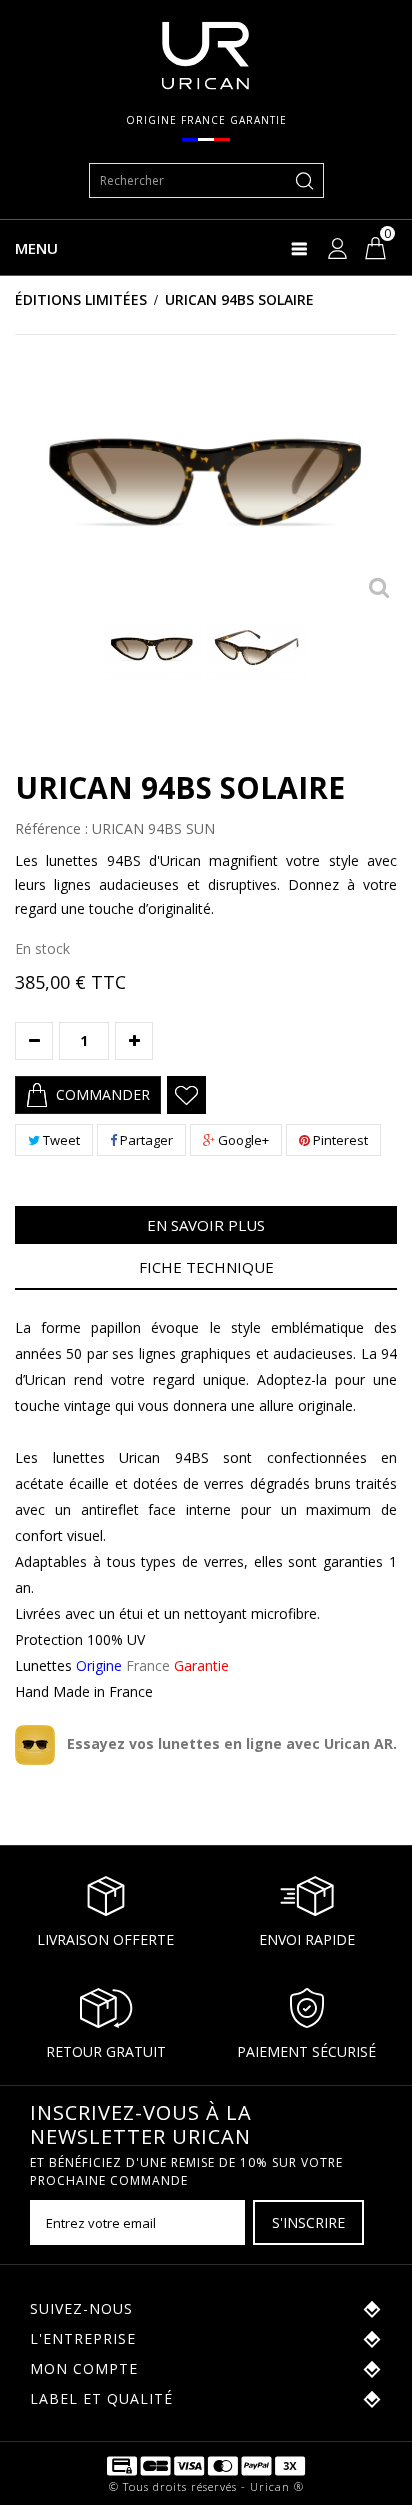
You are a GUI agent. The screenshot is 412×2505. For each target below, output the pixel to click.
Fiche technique (206, 1267)
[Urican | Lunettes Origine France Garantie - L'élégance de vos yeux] (206, 54)
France (152, 1665)
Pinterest (339, 1140)
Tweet (60, 1140)
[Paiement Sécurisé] (206, 2464)
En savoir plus (206, 1225)
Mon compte (84, 2368)
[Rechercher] (305, 180)
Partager (145, 1140)
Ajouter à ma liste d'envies (186, 1095)
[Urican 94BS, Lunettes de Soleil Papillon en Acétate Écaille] (152, 647)
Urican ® (277, 2486)
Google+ (242, 1140)
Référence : (51, 829)
